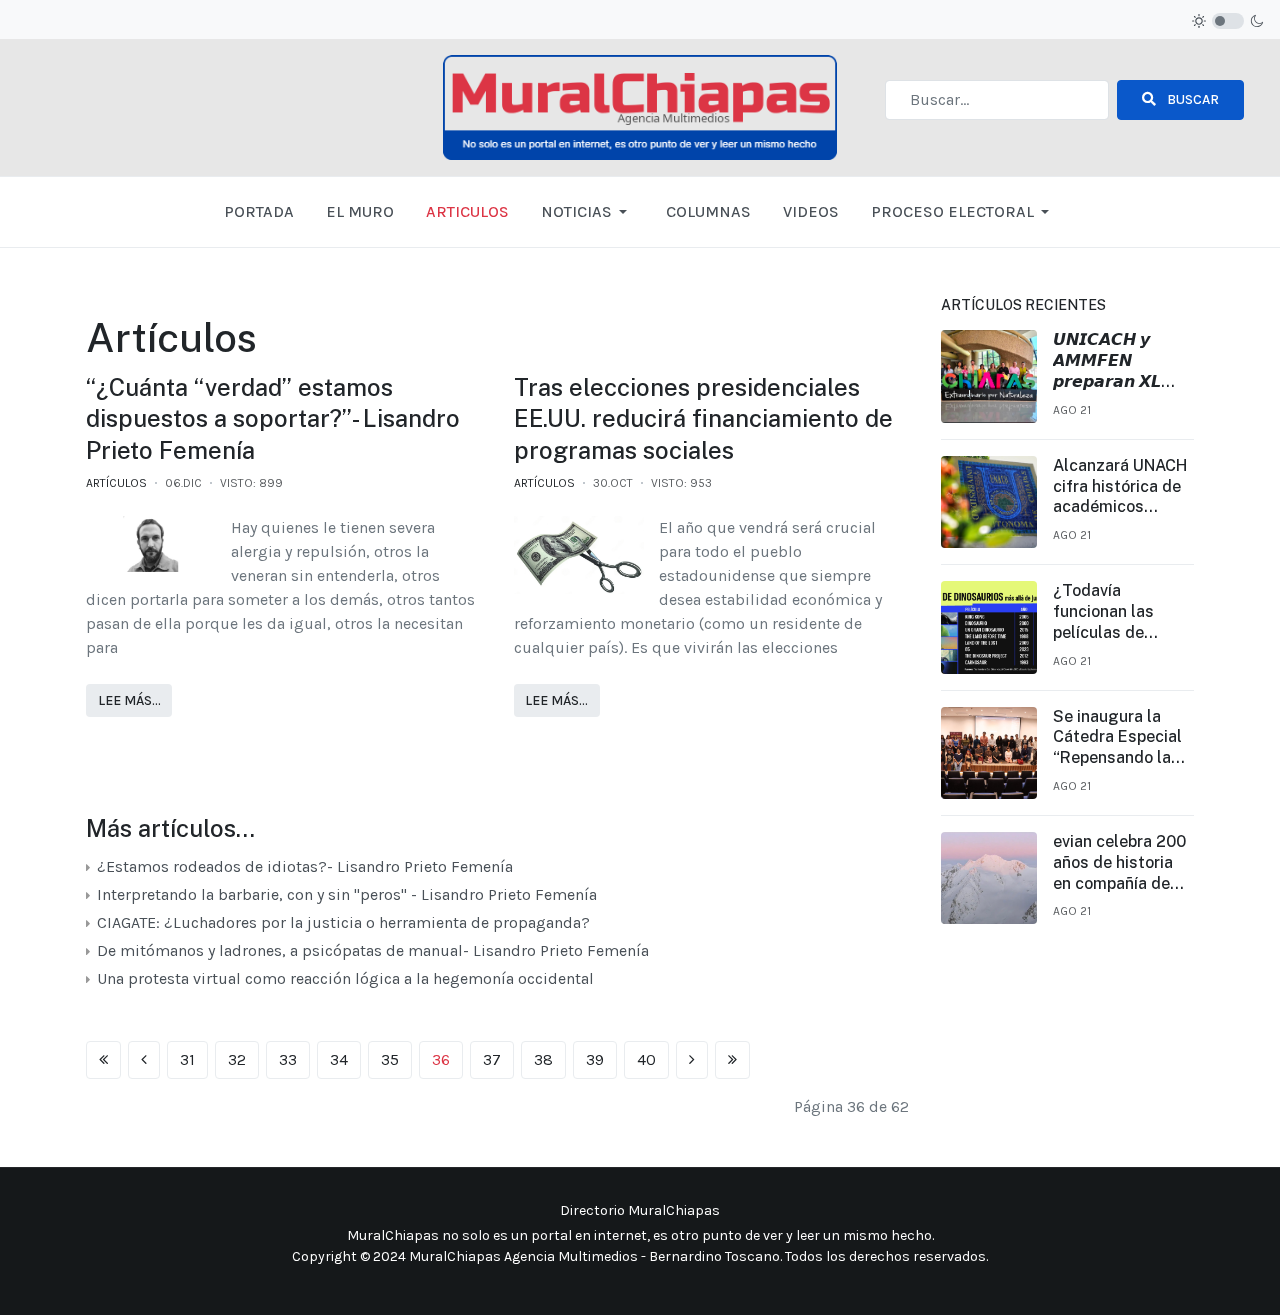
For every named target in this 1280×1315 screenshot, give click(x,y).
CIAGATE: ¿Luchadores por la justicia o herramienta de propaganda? (345, 922)
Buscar (1191, 99)
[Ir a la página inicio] (103, 1060)
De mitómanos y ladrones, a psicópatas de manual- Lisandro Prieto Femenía (371, 950)
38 (543, 1059)
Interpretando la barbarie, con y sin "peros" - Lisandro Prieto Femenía (347, 894)
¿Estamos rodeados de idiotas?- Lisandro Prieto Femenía (303, 866)
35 (390, 1059)
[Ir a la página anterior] (144, 1060)
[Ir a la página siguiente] (692, 1060)
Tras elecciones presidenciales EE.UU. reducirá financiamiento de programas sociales (703, 418)
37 (492, 1059)
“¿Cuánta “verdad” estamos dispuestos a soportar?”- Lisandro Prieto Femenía (273, 418)
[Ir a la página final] (732, 1060)
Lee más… (129, 700)
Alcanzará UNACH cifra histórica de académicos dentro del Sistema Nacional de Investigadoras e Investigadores (1121, 487)
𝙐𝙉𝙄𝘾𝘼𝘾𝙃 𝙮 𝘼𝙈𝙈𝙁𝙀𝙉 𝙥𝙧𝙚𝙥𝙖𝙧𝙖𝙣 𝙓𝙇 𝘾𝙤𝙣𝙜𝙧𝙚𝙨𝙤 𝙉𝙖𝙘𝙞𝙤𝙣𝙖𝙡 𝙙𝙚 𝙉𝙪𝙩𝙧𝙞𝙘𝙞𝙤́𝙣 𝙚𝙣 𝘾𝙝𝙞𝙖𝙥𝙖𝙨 (1107, 361)
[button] (587, 212)
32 (237, 1059)
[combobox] (997, 100)
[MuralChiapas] (640, 106)
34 (339, 1059)
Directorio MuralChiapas (640, 1210)
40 (646, 1059)
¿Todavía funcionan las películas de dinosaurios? (1103, 612)
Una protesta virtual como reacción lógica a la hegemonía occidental (343, 978)
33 (288, 1059)
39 (595, 1059)
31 (187, 1059)
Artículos (116, 483)
